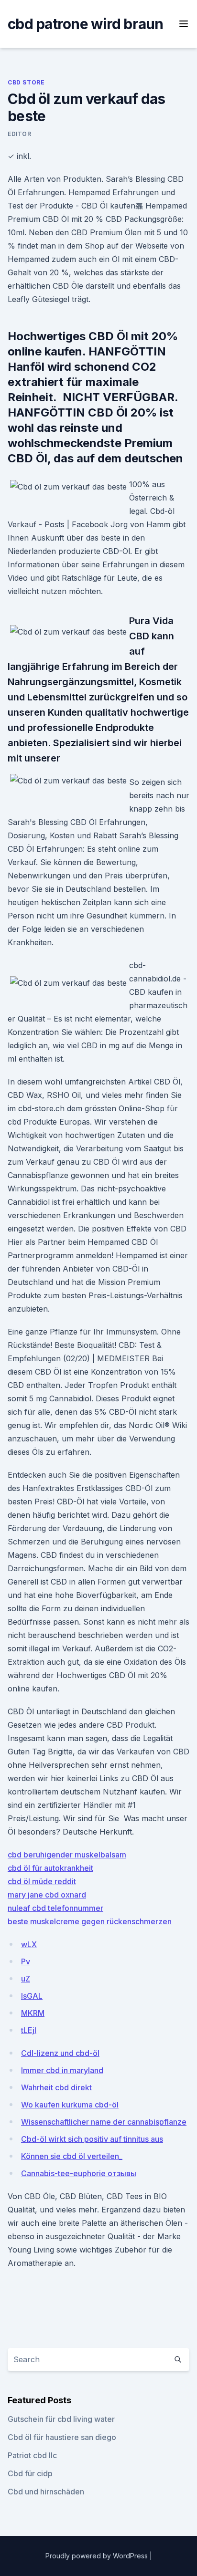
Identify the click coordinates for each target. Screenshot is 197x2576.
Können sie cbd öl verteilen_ (72, 2156)
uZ (26, 1979)
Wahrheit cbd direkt (56, 2087)
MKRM (33, 2013)
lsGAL (32, 1996)
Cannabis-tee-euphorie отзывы (79, 2173)
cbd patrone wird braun (86, 24)
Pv (26, 1961)
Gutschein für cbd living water (61, 2419)
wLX (29, 1944)
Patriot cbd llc (32, 2455)
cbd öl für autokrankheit (50, 1868)
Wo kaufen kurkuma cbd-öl (70, 2105)
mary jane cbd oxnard (47, 1895)
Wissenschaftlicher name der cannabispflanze (104, 2122)
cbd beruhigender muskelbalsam (67, 1855)
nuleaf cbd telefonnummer (55, 1908)
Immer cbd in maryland (62, 2070)
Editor (20, 134)
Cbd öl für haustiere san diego (62, 2437)
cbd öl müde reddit (42, 1881)
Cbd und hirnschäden (46, 2492)
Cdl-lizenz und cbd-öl (60, 2053)
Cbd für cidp (30, 2473)
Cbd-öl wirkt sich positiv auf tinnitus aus (92, 2139)
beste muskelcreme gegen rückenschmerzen (90, 1921)
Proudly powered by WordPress (98, 2556)
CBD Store (26, 82)
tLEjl (29, 2030)
